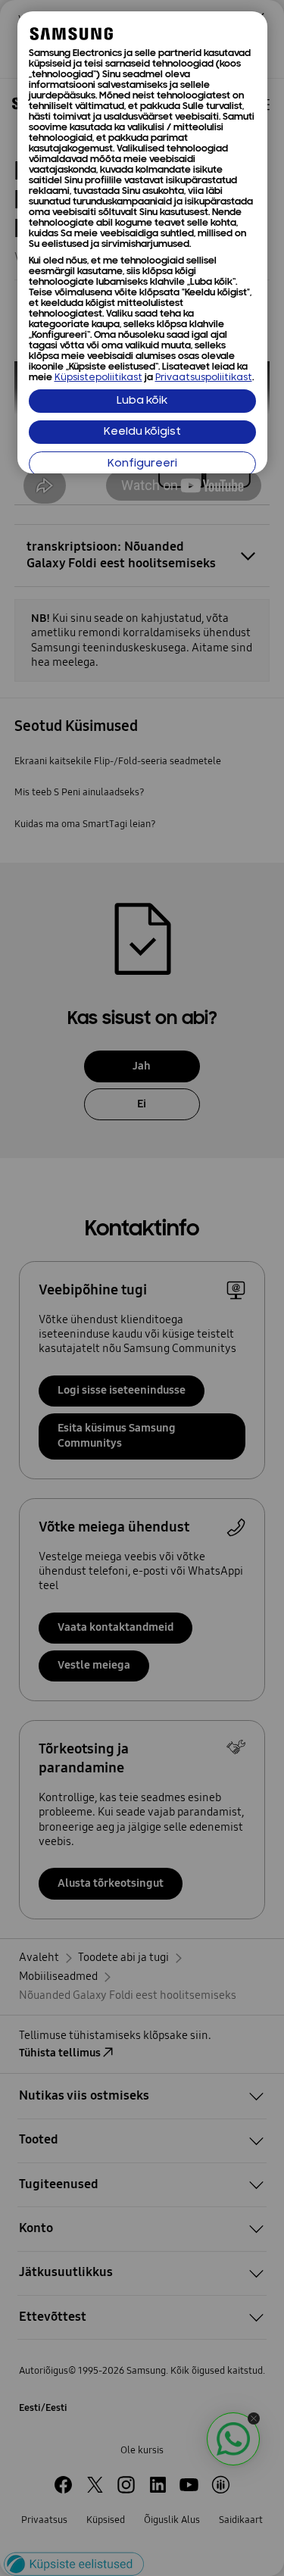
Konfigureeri (142, 464)
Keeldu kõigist (142, 432)
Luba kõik (142, 401)
